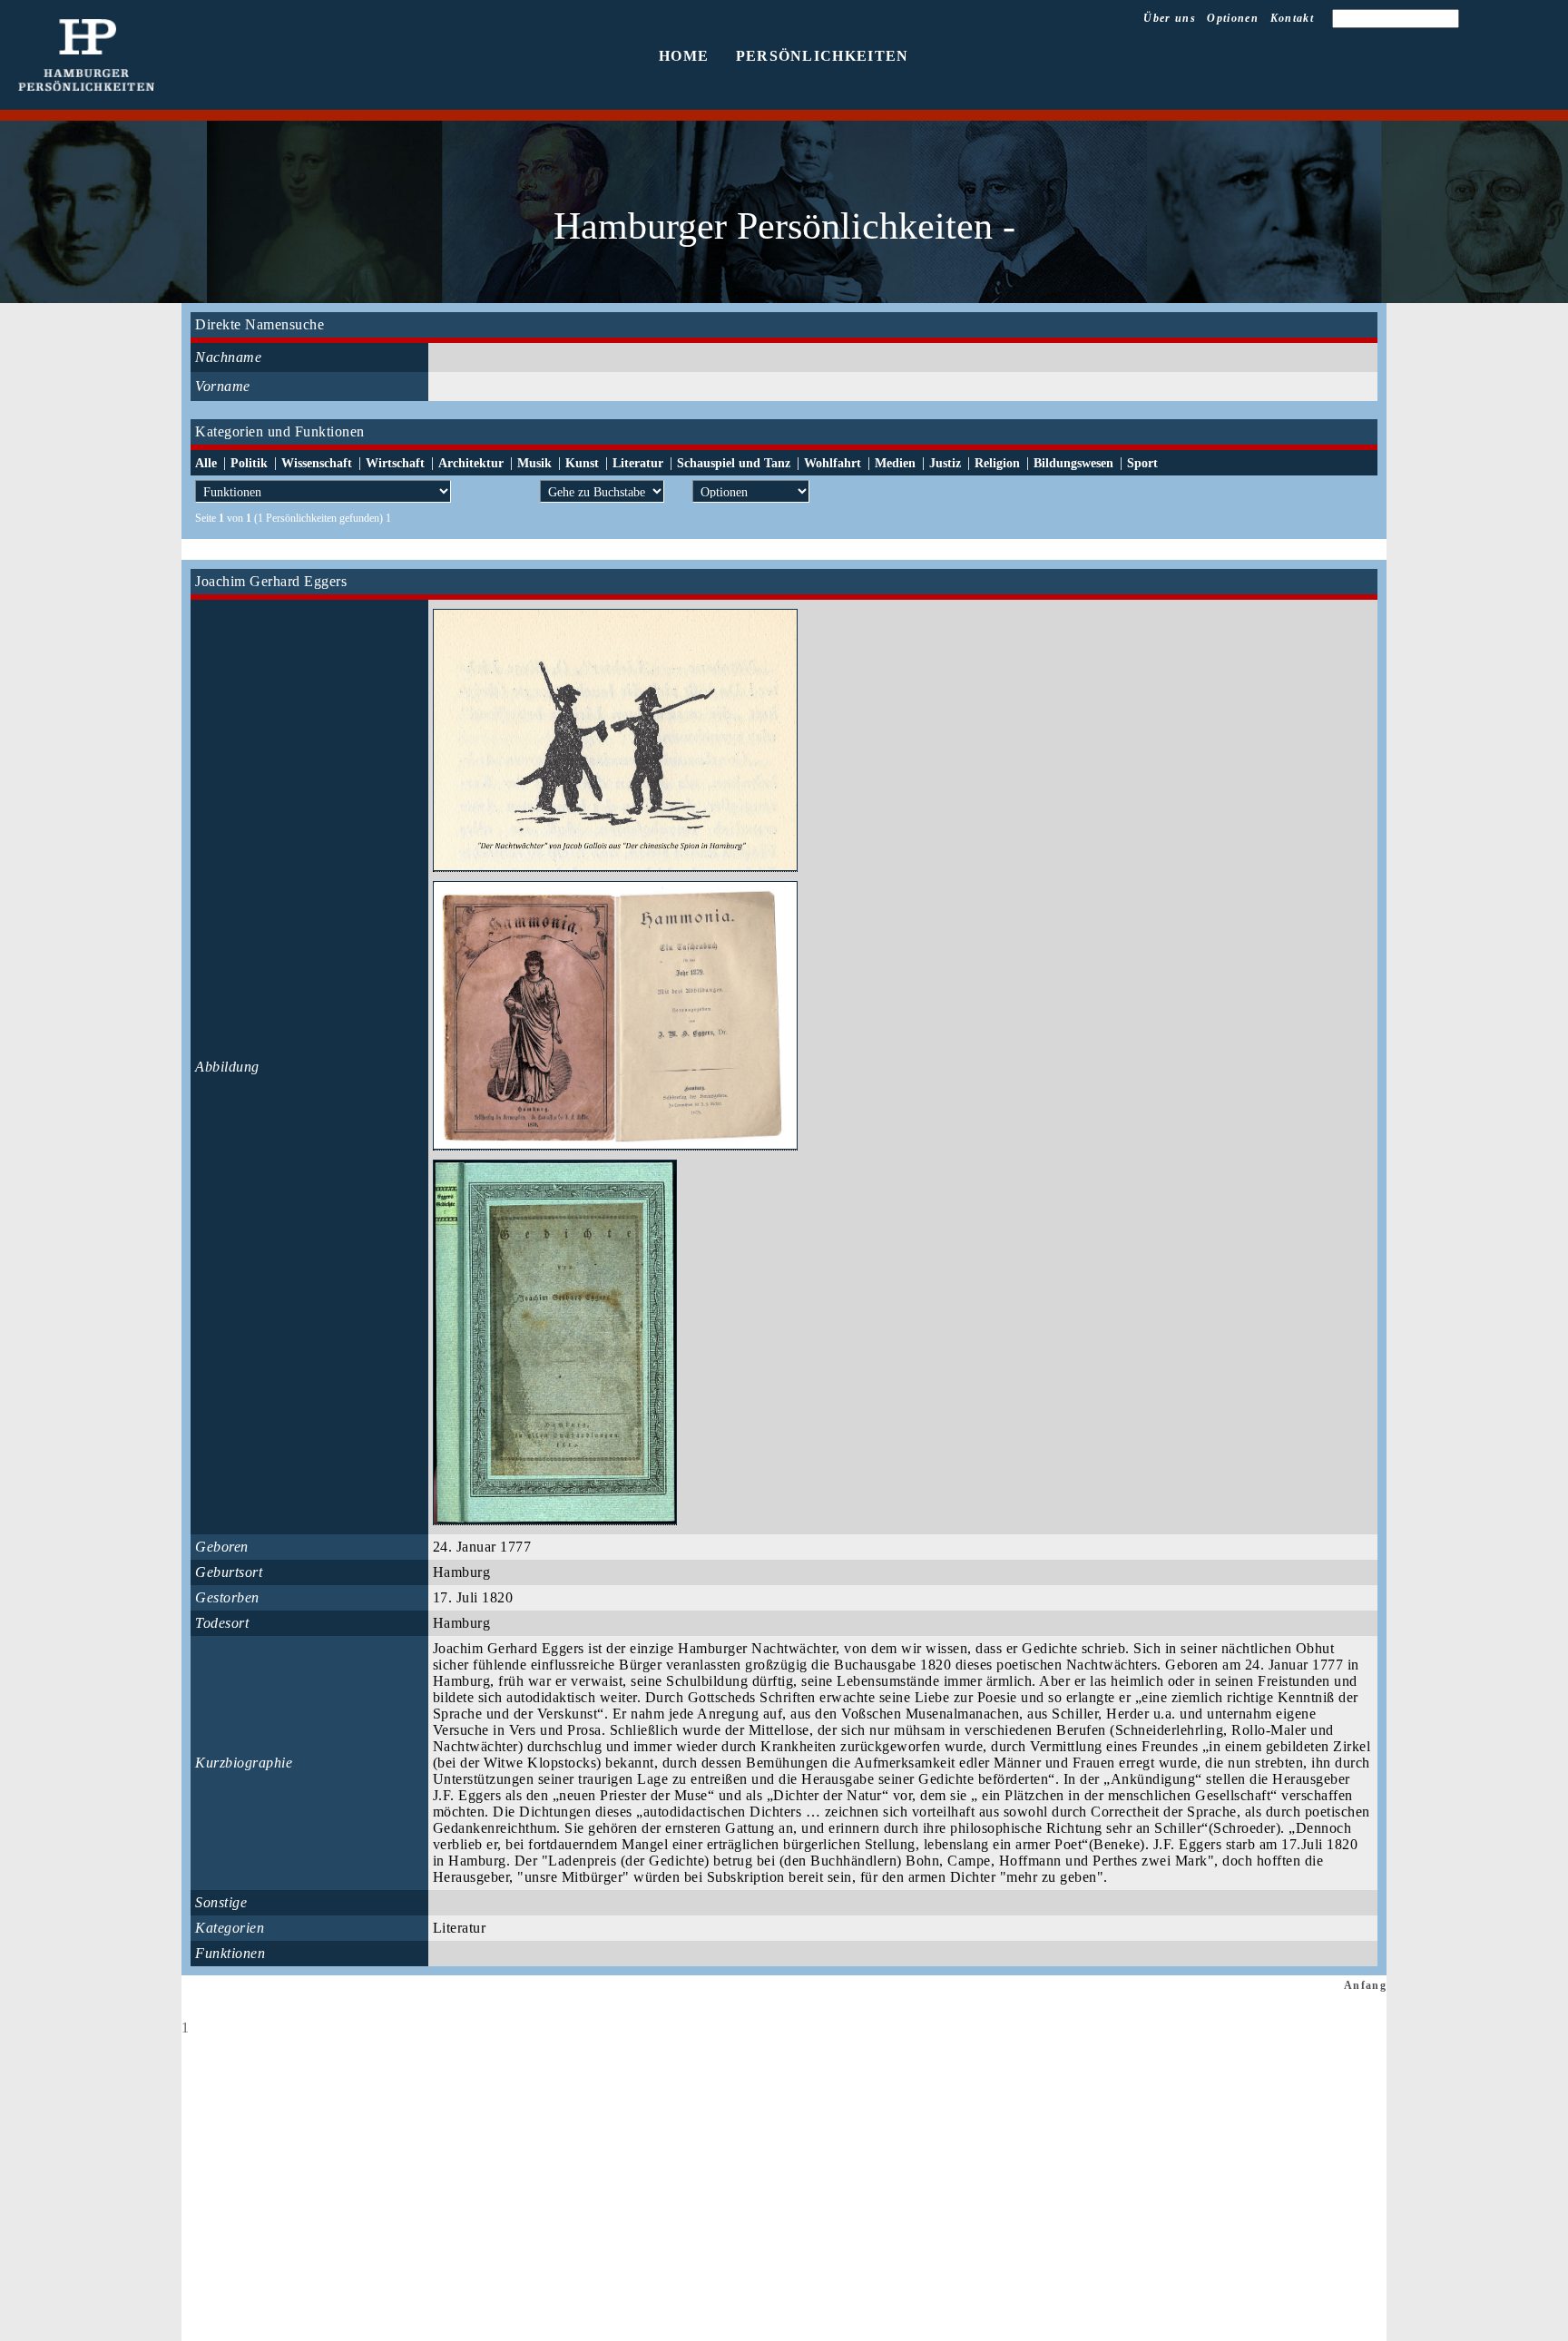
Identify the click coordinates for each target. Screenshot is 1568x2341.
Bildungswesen (1073, 463)
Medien (895, 463)
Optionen (1233, 18)
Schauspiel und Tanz (734, 463)
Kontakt (1292, 18)
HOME (684, 56)
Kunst (582, 463)
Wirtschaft (395, 463)
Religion (997, 463)
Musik (534, 463)
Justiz (945, 463)
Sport (1142, 463)
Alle (206, 463)
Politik (249, 463)
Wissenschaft (317, 463)
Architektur (471, 463)
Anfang (1365, 1985)
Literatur (638, 463)
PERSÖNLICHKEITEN (823, 56)
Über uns (1170, 18)
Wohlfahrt (833, 463)
